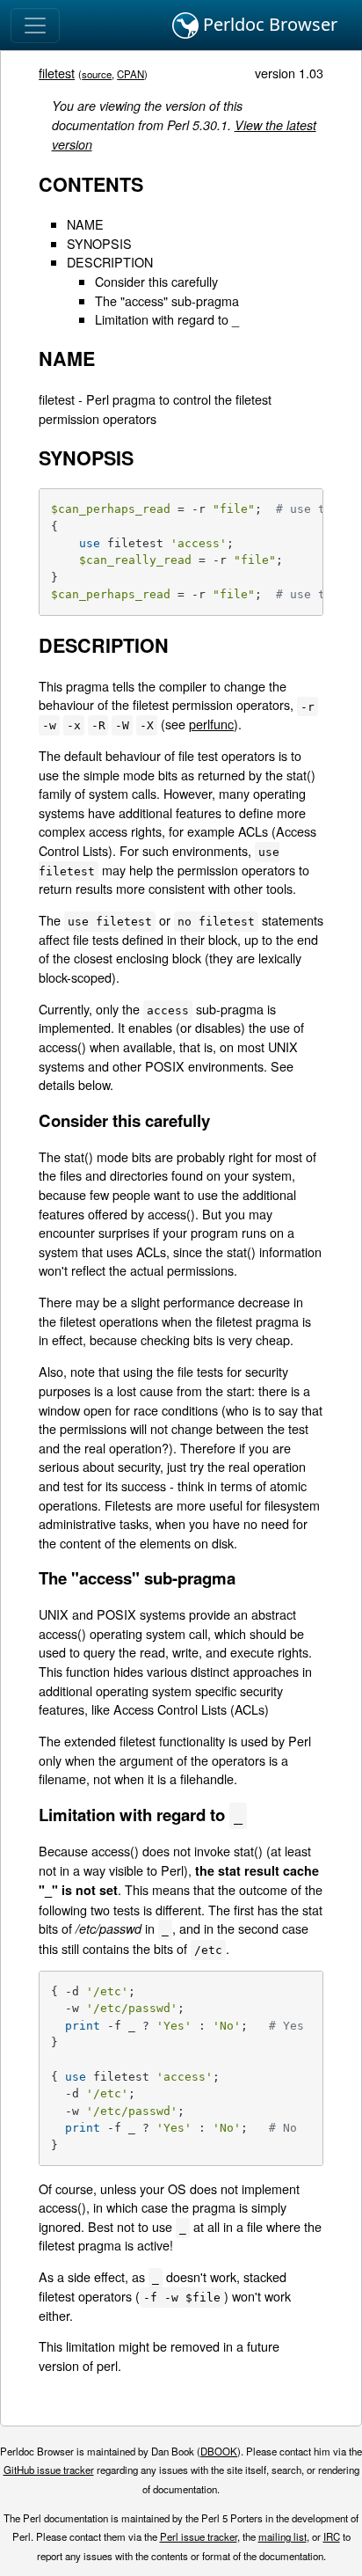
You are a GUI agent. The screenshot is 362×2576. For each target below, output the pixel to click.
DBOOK (219, 2451)
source (97, 74)
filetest (57, 73)
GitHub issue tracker (49, 2470)
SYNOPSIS (99, 243)
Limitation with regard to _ (167, 319)
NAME (85, 224)
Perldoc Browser (268, 24)
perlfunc (211, 724)
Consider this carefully (156, 281)
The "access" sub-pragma (167, 300)
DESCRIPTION (110, 262)
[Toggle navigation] (35, 26)
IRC (332, 2536)
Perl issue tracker (199, 2536)
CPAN (130, 74)
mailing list (282, 2536)
